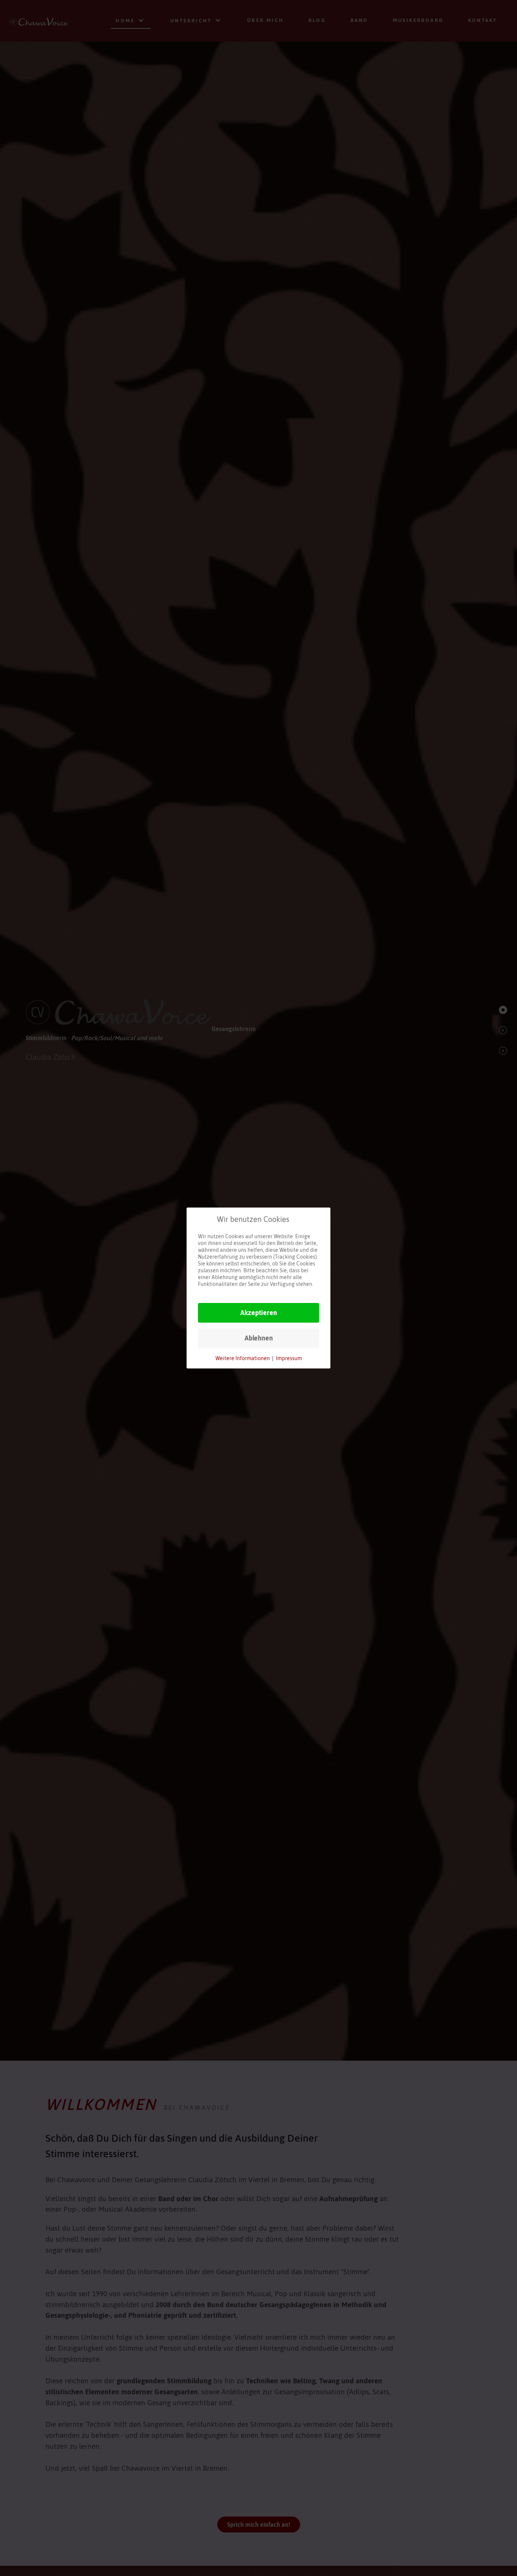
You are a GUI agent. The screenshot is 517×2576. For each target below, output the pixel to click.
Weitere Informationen (243, 1358)
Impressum (289, 1358)
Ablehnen (259, 1338)
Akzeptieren (259, 1313)
